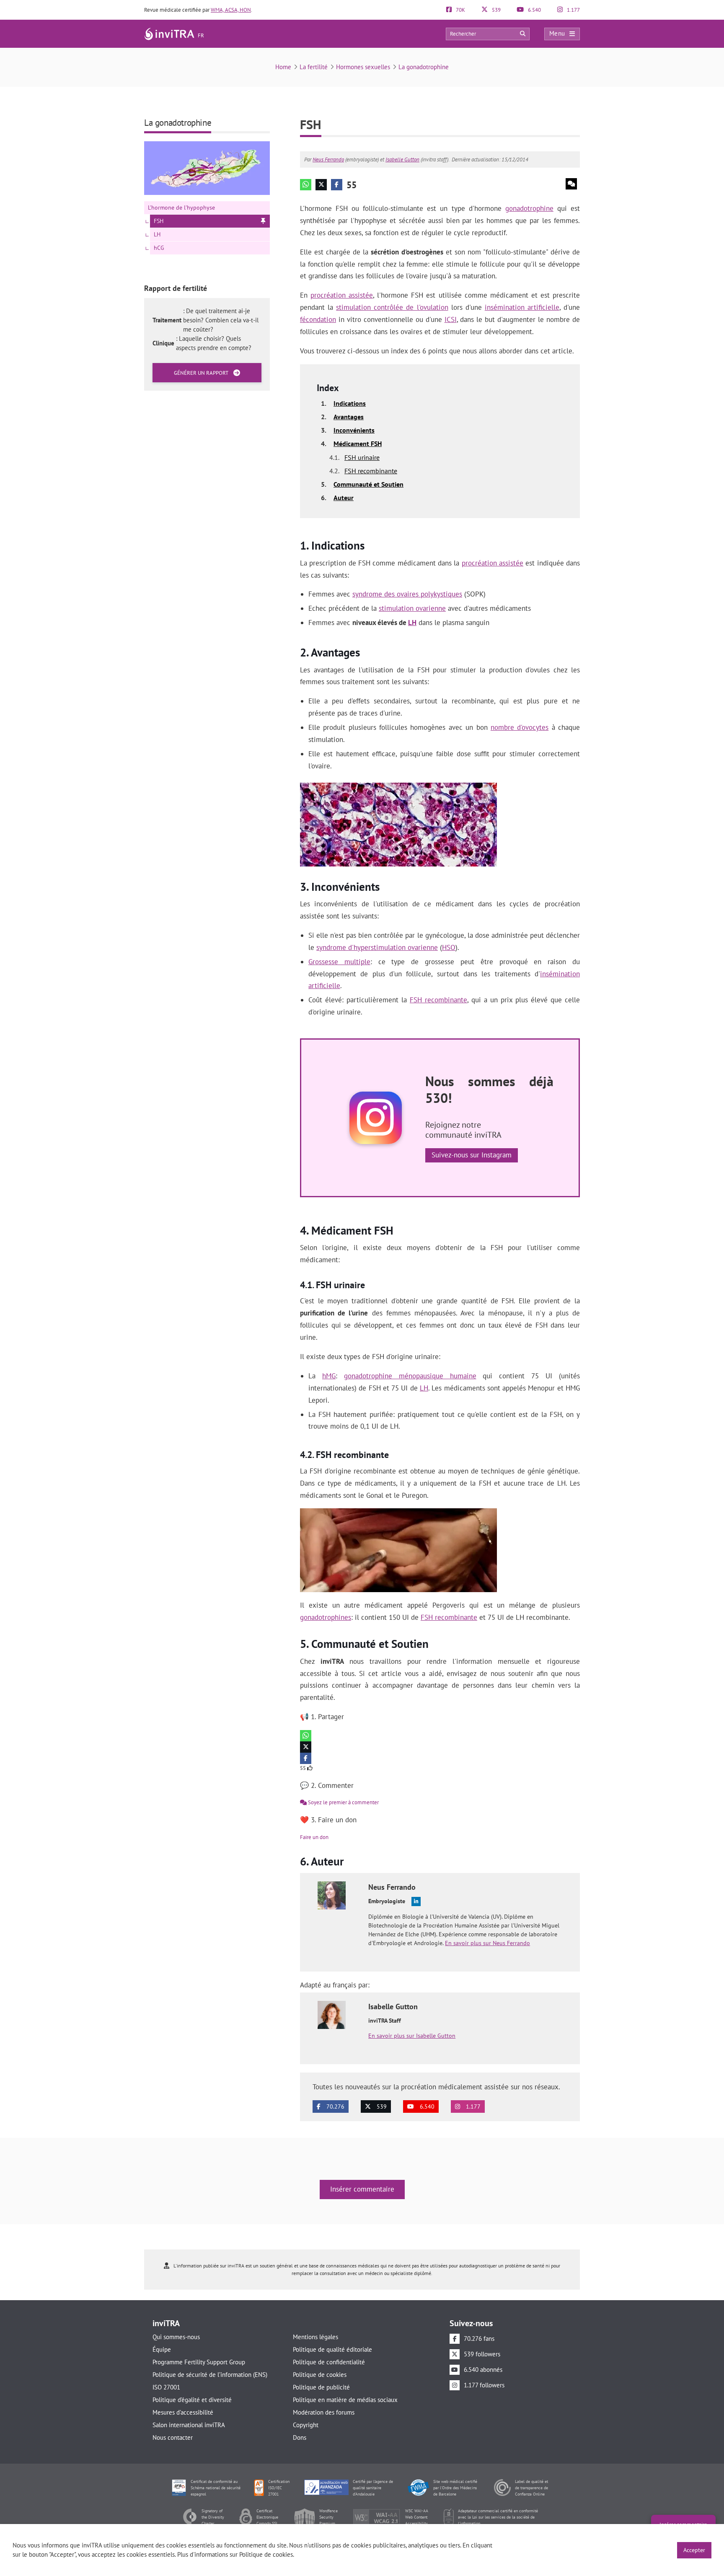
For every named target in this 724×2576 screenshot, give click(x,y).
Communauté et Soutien (368, 484)
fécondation (318, 319)
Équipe (162, 2349)
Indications (350, 403)
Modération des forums (324, 2412)
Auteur (344, 498)
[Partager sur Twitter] (321, 185)
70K (460, 10)
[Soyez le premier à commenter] (571, 184)
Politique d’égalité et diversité (192, 2400)
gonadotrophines (326, 1617)
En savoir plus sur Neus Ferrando (487, 1943)
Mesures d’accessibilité (183, 2412)
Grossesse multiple (339, 962)
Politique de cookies (320, 2375)
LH (412, 623)
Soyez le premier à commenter (343, 1802)
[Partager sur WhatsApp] (306, 185)
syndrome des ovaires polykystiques (407, 594)
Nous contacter (173, 2437)
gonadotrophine (529, 208)
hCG (159, 248)
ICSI (451, 319)
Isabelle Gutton (402, 160)
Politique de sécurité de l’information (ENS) (210, 2375)
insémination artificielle (522, 307)
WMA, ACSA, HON (231, 10)
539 (496, 10)
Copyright (306, 2425)
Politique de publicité (321, 2387)
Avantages (349, 417)
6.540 (534, 10)
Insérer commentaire (362, 2189)
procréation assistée (342, 295)
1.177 (573, 10)
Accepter (694, 2550)
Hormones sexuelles (363, 67)
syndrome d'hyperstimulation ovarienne (377, 947)
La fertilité (314, 67)
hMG (329, 1376)
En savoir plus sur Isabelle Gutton (412, 2036)
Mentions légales (315, 2337)
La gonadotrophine (424, 67)
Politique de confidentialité (329, 2362)
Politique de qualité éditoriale (332, 2349)
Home (283, 67)
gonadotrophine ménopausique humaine (410, 1376)
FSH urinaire (362, 457)
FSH (159, 221)
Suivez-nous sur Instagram (472, 1155)
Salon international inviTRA (189, 2425)
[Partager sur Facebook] (337, 185)
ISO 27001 (166, 2387)
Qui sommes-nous (176, 2337)
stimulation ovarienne (412, 608)
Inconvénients (354, 430)
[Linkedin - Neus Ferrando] (416, 1902)
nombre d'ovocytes (520, 727)
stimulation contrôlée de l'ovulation (392, 307)
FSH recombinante (371, 471)
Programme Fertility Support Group (199, 2362)
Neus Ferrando (328, 160)
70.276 (335, 2106)
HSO (449, 947)
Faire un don (314, 1837)
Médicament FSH (358, 444)
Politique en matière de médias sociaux (345, 2400)
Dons (300, 2437)
